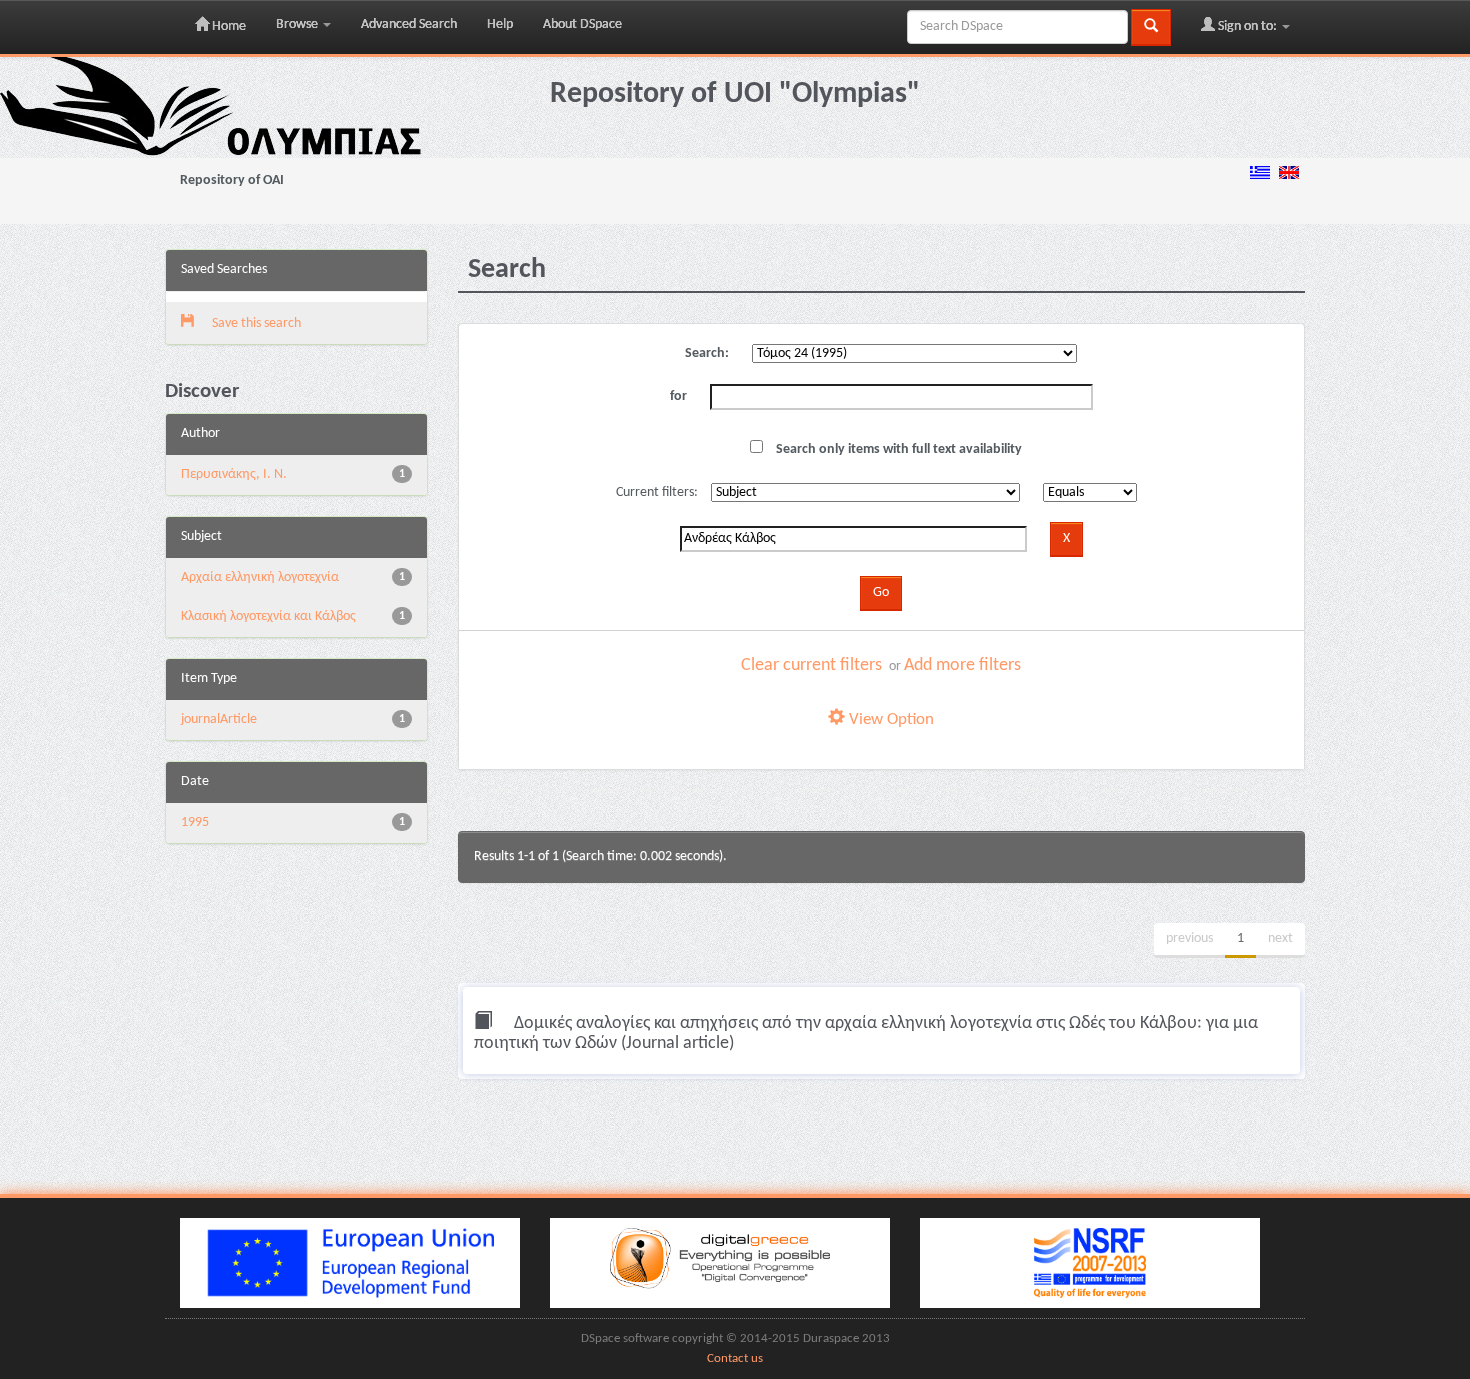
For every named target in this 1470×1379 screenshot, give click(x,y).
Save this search (255, 323)
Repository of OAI (232, 180)
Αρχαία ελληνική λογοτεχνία (260, 577)
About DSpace (582, 24)
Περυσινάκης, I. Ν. (234, 474)
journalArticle (219, 719)
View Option (889, 719)
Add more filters (962, 665)
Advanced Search (409, 24)
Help (500, 24)
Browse (298, 24)
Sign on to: (1247, 26)
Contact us (735, 1359)
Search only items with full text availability (897, 449)
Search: (707, 353)
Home (227, 26)
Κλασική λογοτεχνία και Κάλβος (268, 616)
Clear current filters (811, 665)
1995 (195, 822)
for (678, 396)
